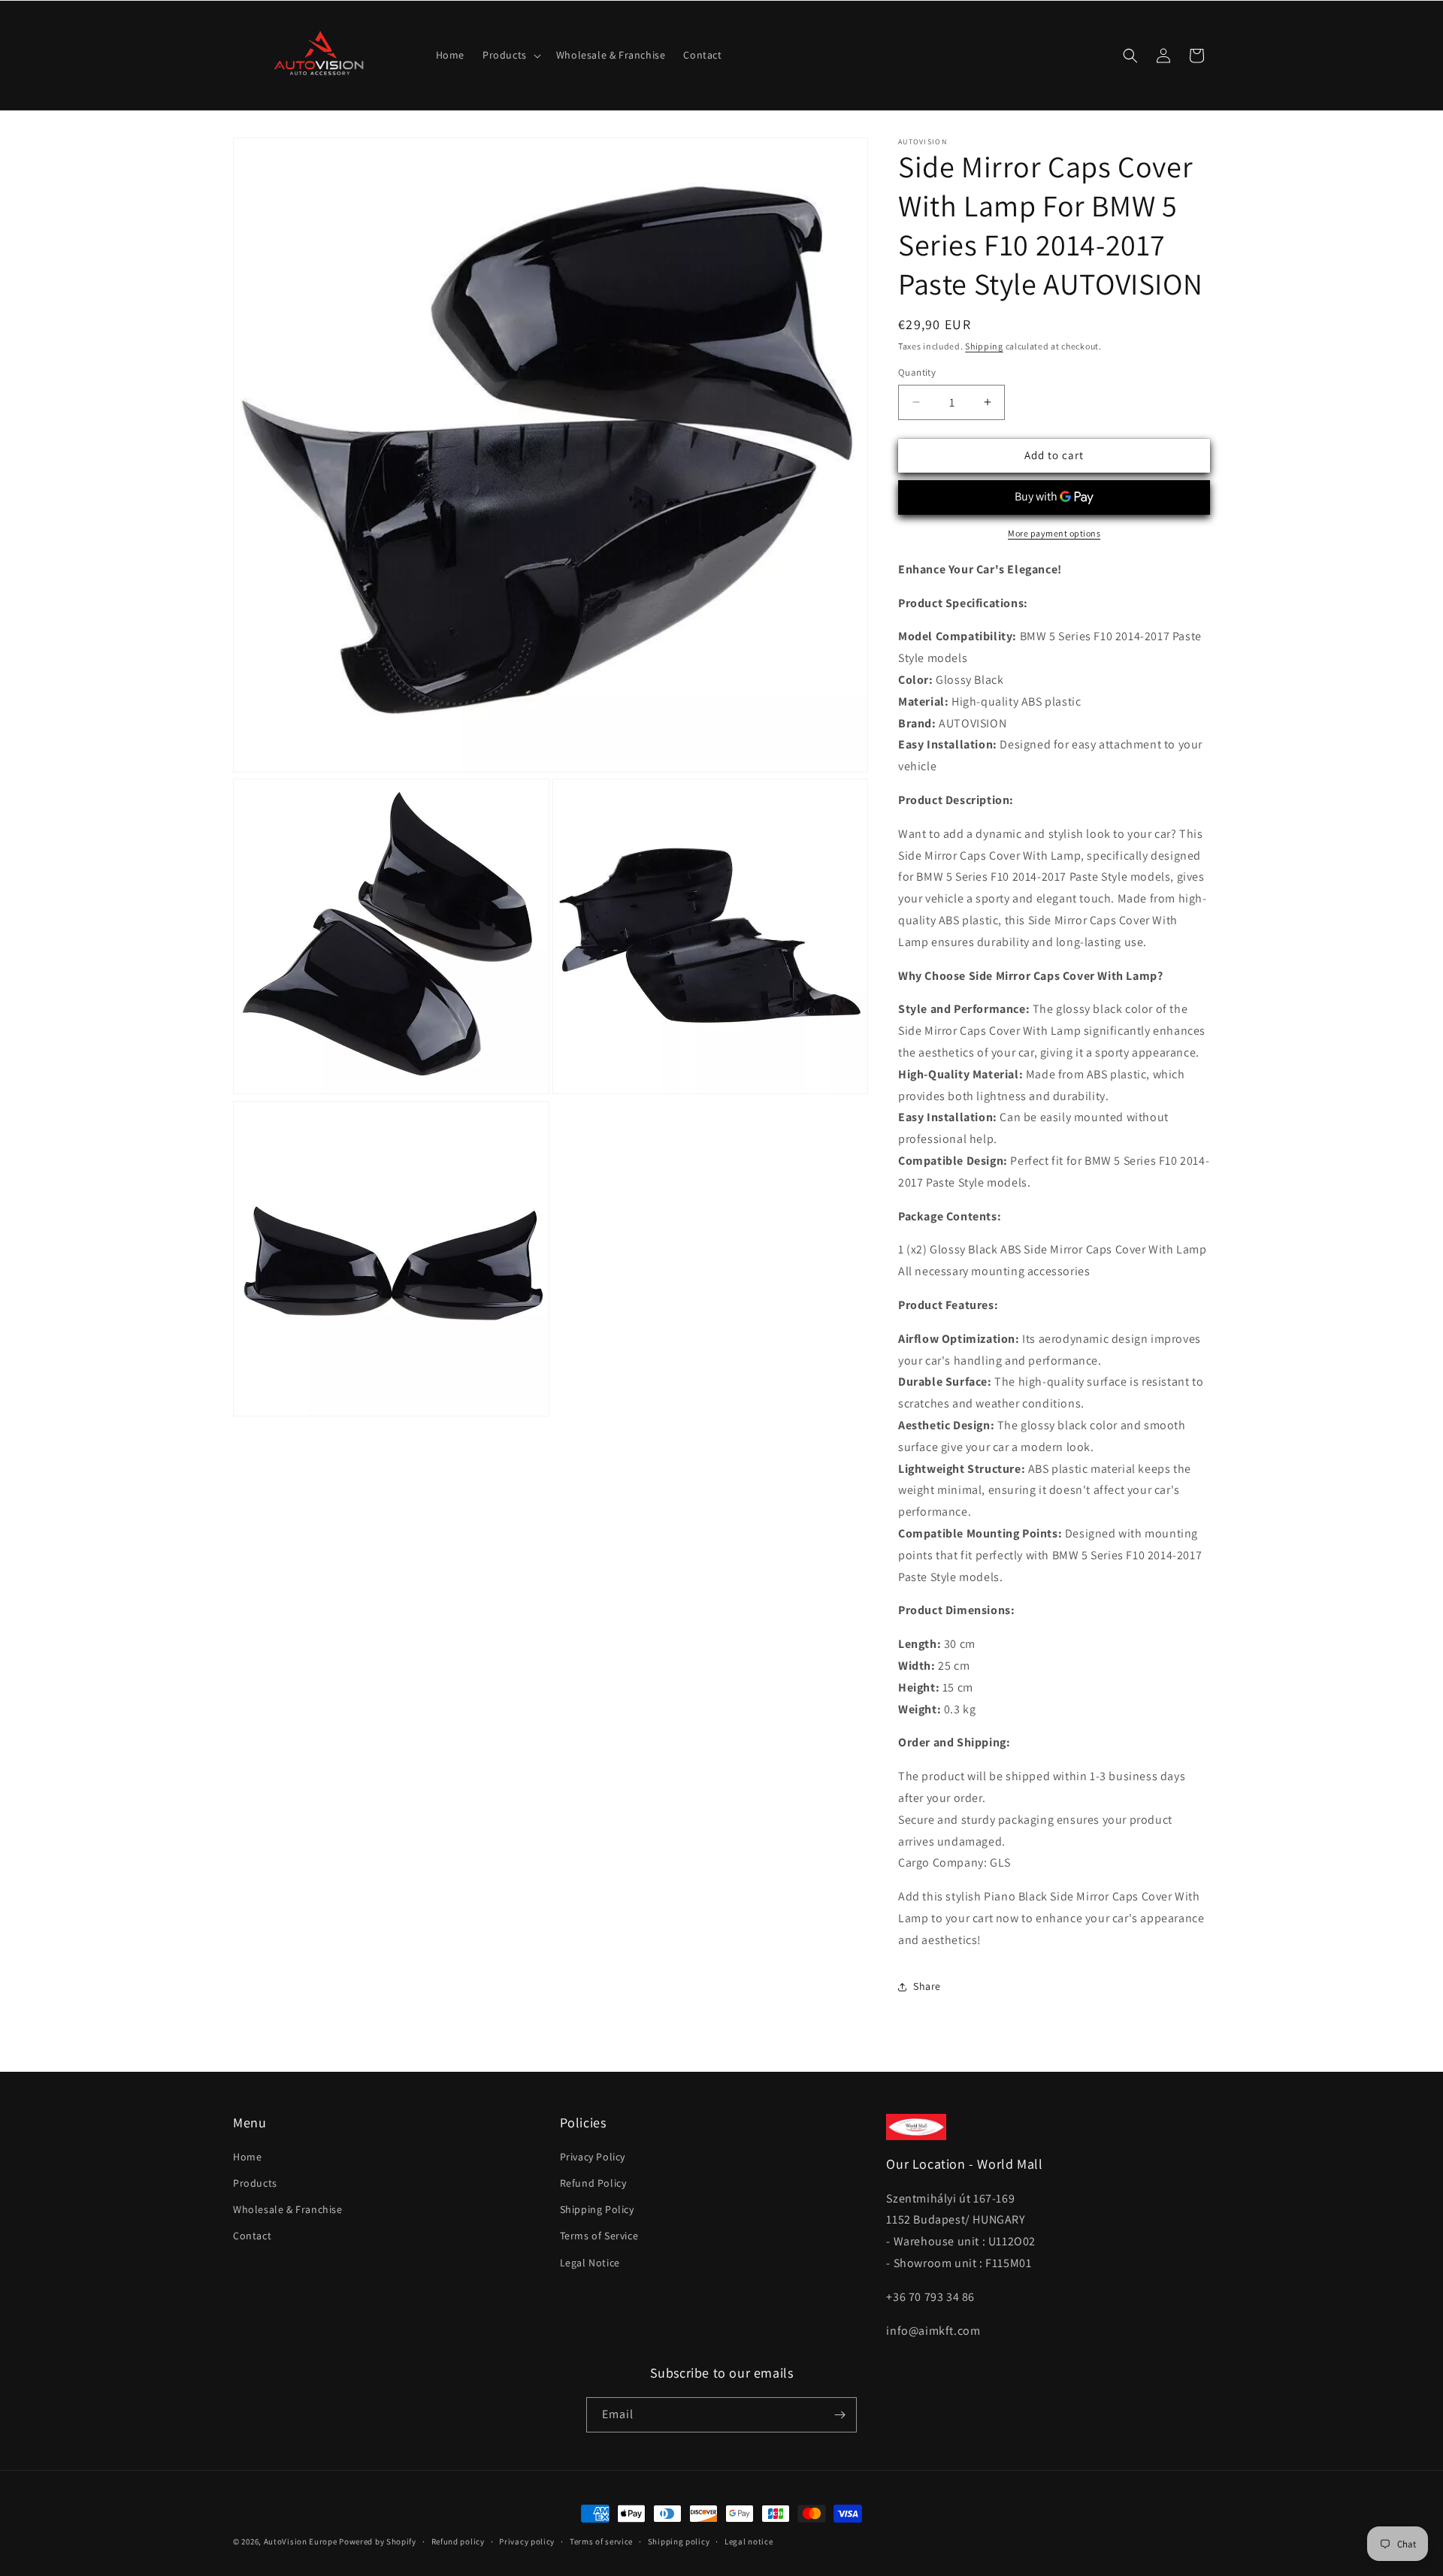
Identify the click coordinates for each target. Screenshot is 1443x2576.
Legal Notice (590, 2263)
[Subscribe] (839, 2415)
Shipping (984, 346)
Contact (252, 2236)
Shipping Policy (597, 2209)
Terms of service (601, 2541)
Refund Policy (593, 2183)
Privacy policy (527, 2541)
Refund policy (458, 2541)
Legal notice (749, 2541)
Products (255, 2183)
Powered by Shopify (378, 2541)
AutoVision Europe (301, 2541)
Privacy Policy (593, 2157)
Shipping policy (679, 2541)
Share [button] (927, 1986)
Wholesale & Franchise (288, 2209)
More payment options (1054, 533)
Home (247, 2157)
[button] (510, 55)
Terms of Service (599, 2236)
